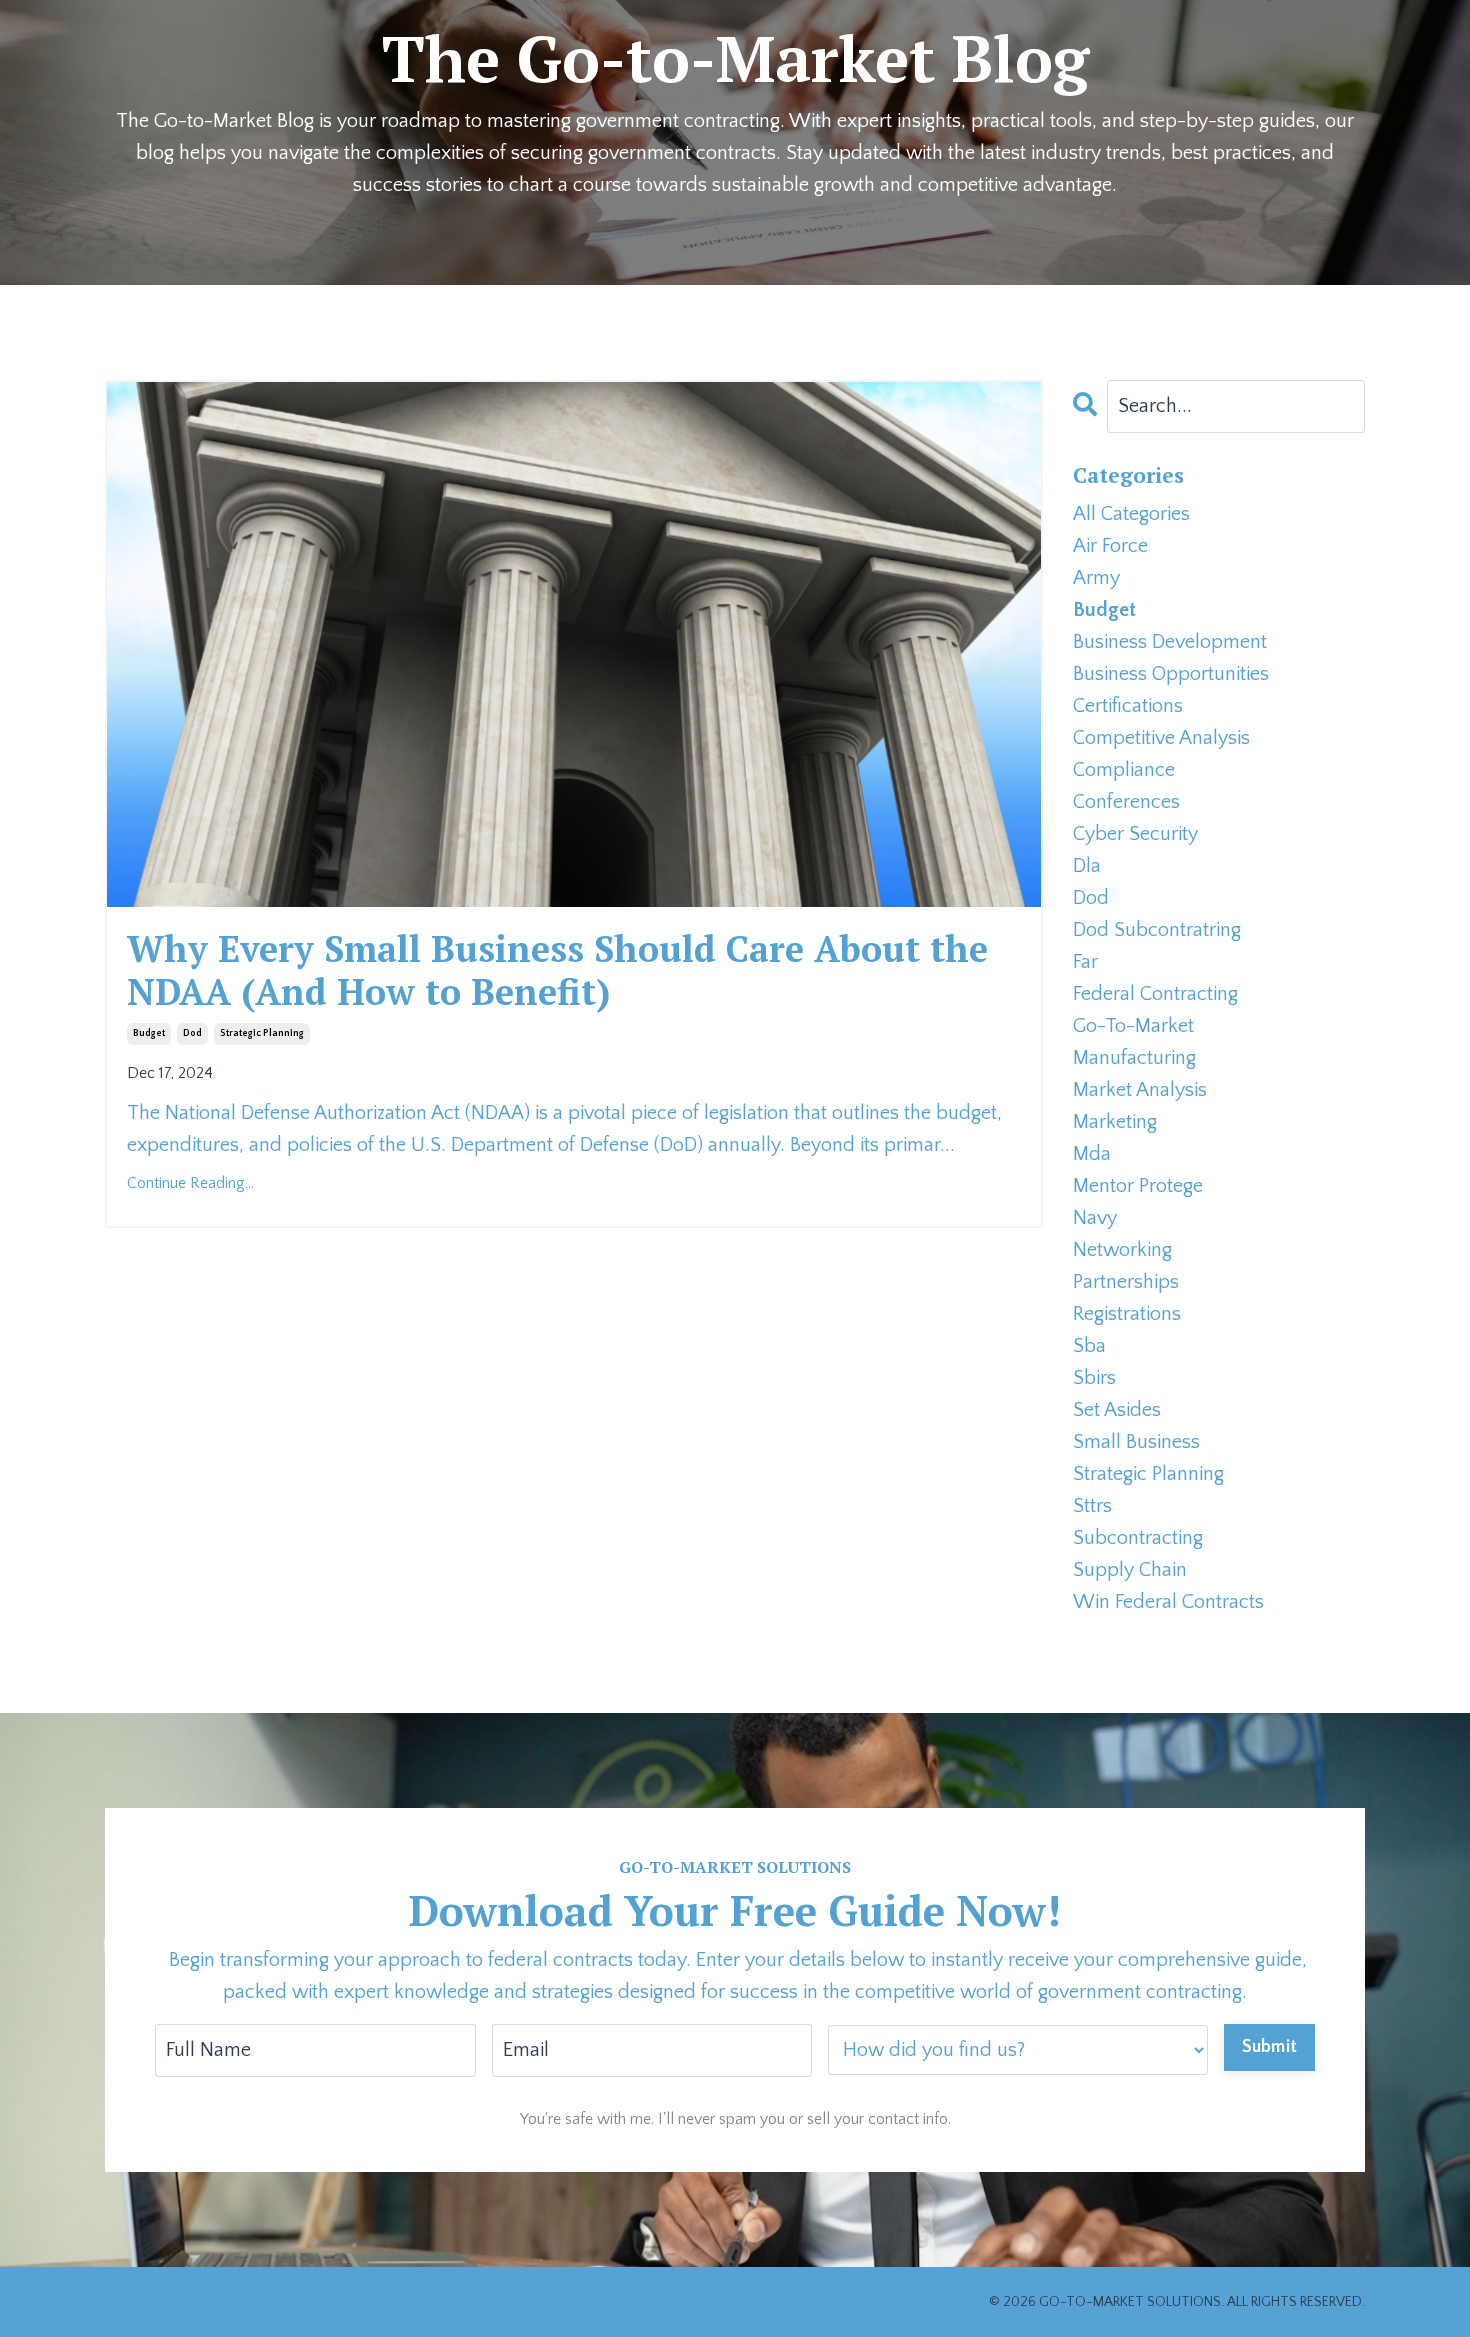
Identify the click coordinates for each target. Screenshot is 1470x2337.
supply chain (1130, 1570)
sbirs (1094, 1378)
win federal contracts (1168, 1602)
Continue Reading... (190, 1183)
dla (1087, 866)
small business (1136, 1442)
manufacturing (1134, 1058)
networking (1122, 1250)
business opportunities (1171, 674)
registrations (1127, 1314)
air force (1110, 546)
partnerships (1126, 1282)
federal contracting (1155, 994)
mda (1092, 1154)
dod (192, 1033)
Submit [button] (1270, 2047)
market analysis (1140, 1090)
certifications (1128, 706)
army (1096, 578)
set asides (1117, 1410)
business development (1170, 642)
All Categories (1131, 514)
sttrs (1092, 1506)
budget (149, 1033)
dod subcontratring (1157, 930)
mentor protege (1138, 1186)
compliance (1124, 770)
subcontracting (1138, 1538)
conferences (1126, 802)
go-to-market (1133, 1026)
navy (1095, 1218)
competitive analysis (1161, 738)
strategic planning (262, 1033)
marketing (1115, 1122)
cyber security (1135, 834)
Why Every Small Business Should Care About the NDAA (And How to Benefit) (557, 970)
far (1085, 962)
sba (1089, 1346)
